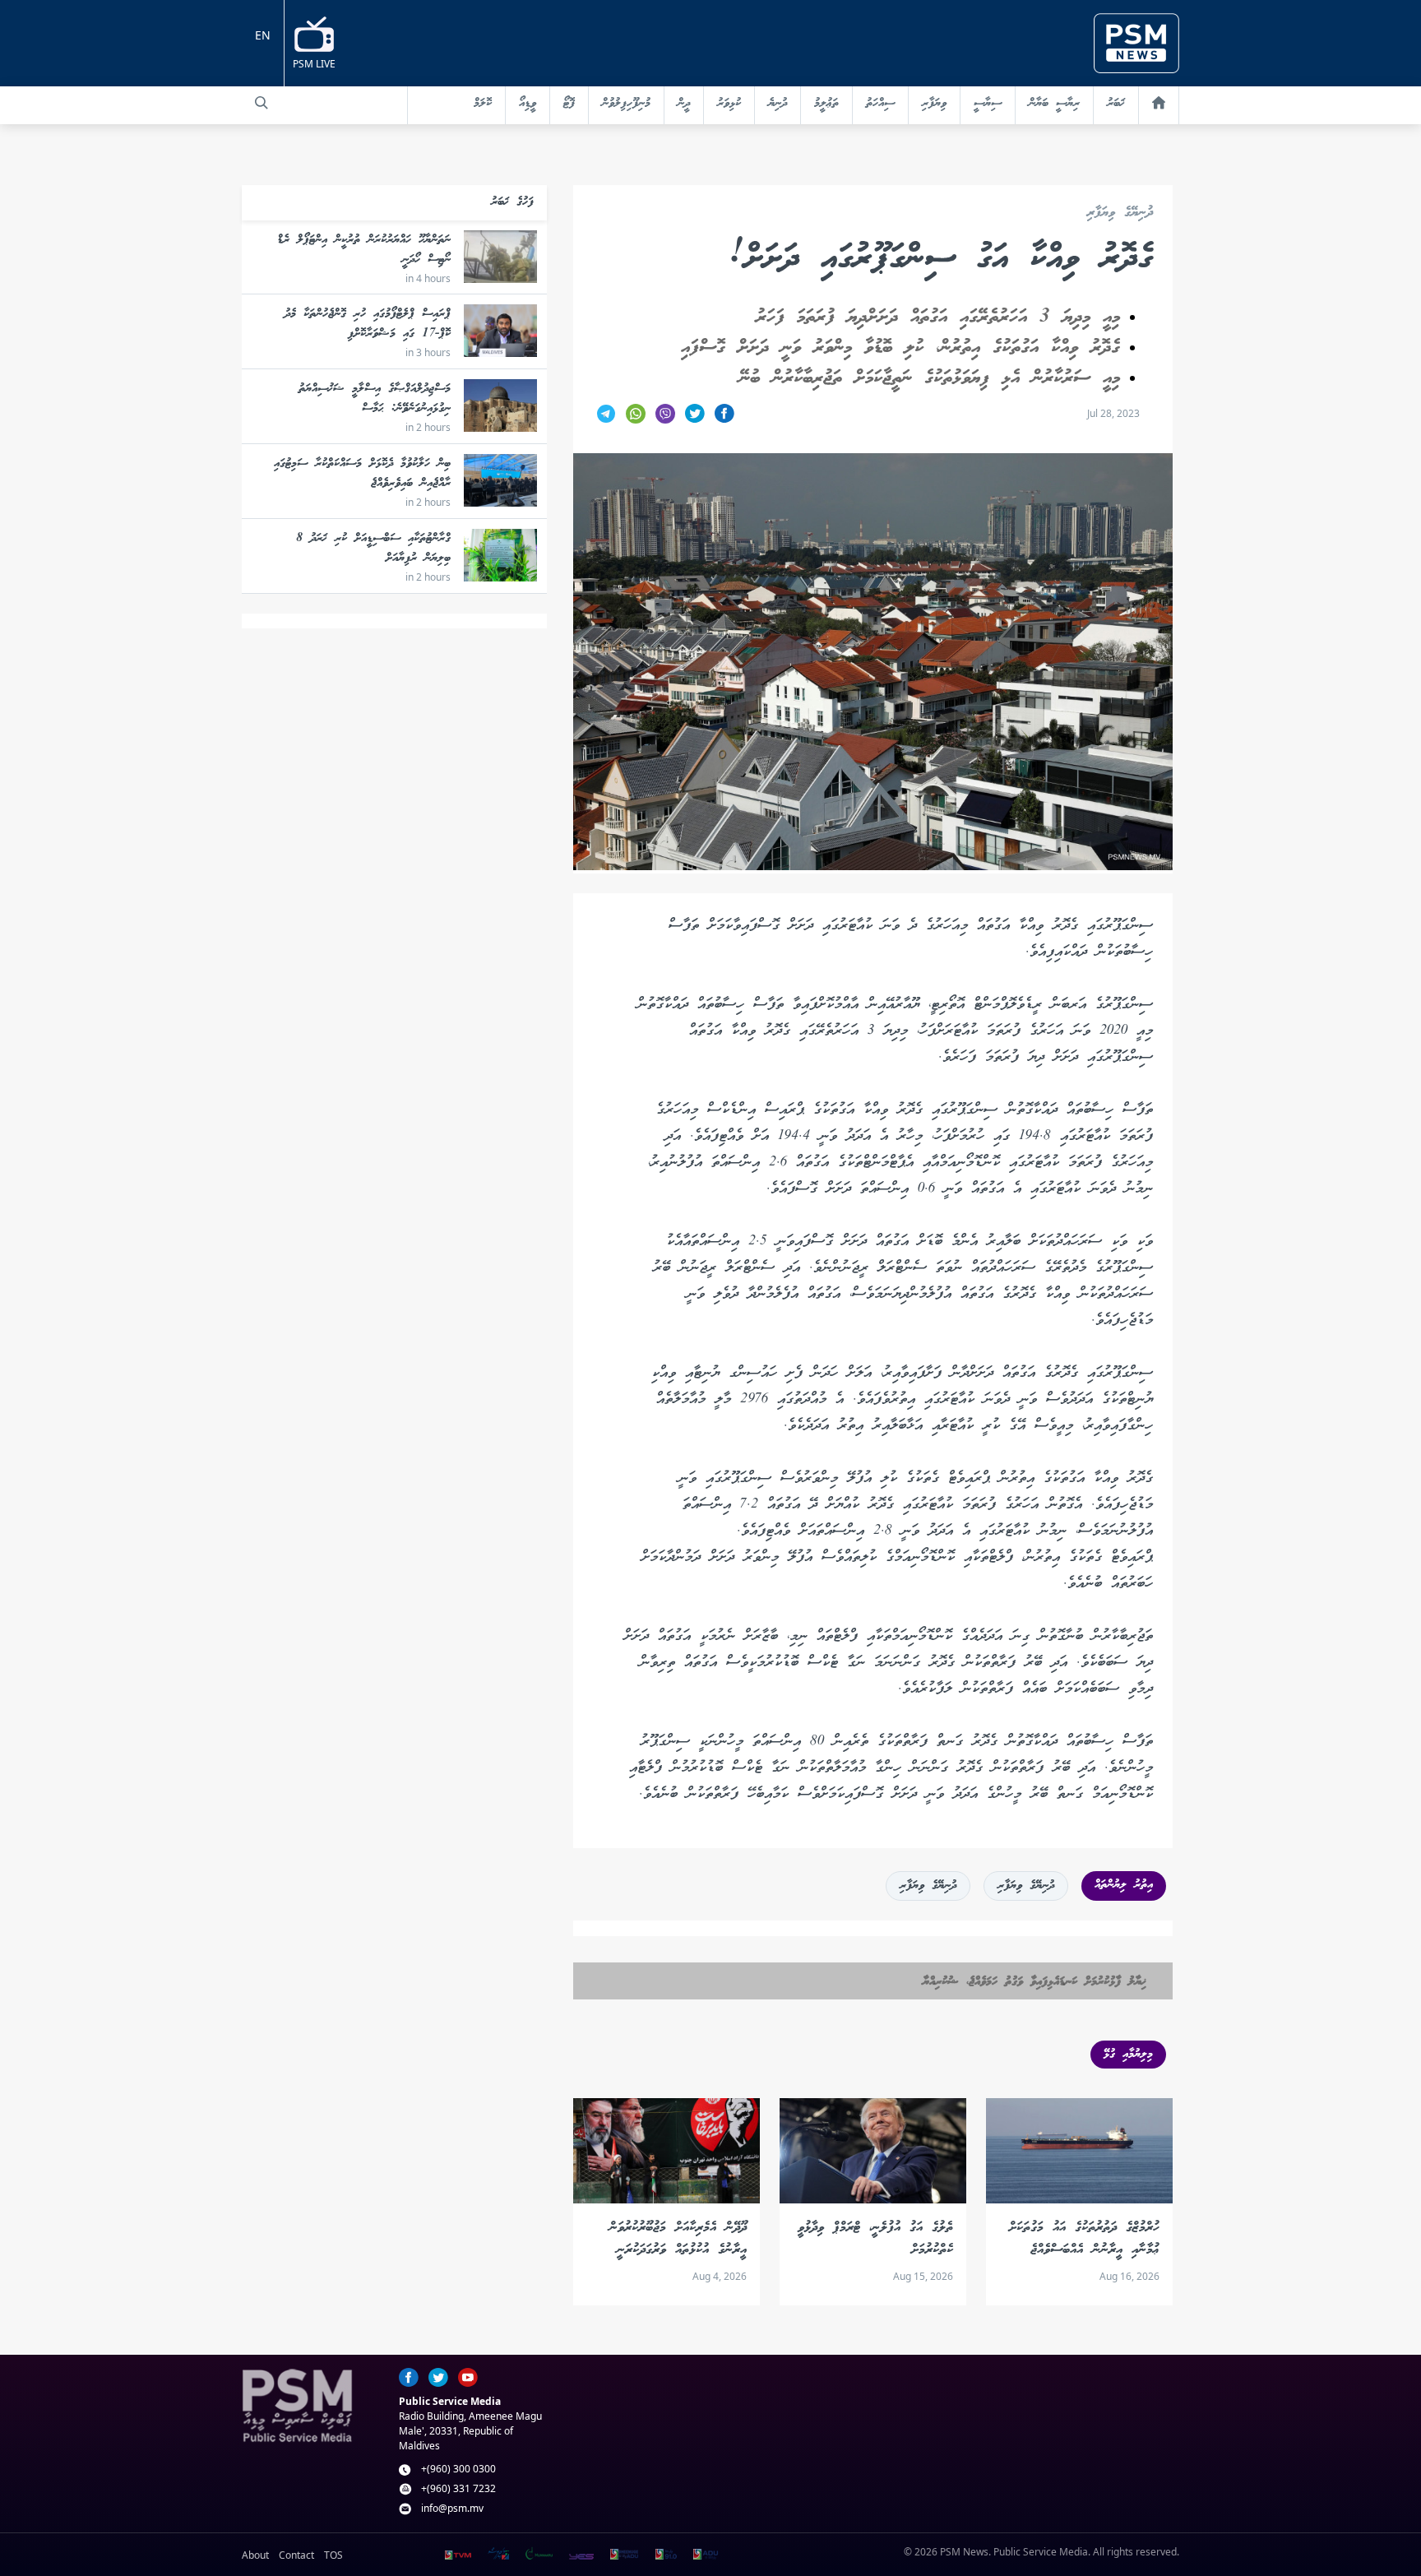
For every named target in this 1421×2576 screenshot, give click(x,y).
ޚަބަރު (1116, 104)
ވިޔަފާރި (934, 104)
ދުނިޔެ (778, 104)
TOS (333, 2555)
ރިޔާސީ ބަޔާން (1054, 104)
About (255, 2555)
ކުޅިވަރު (729, 104)
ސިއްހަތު (880, 104)
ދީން (684, 104)
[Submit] (262, 103)
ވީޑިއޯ (528, 104)
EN (263, 35)
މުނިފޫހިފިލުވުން (626, 104)
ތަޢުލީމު (826, 104)
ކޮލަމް (483, 104)
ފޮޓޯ (569, 104)
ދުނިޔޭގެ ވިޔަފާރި (1120, 213)
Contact (296, 2555)
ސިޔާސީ (988, 104)
